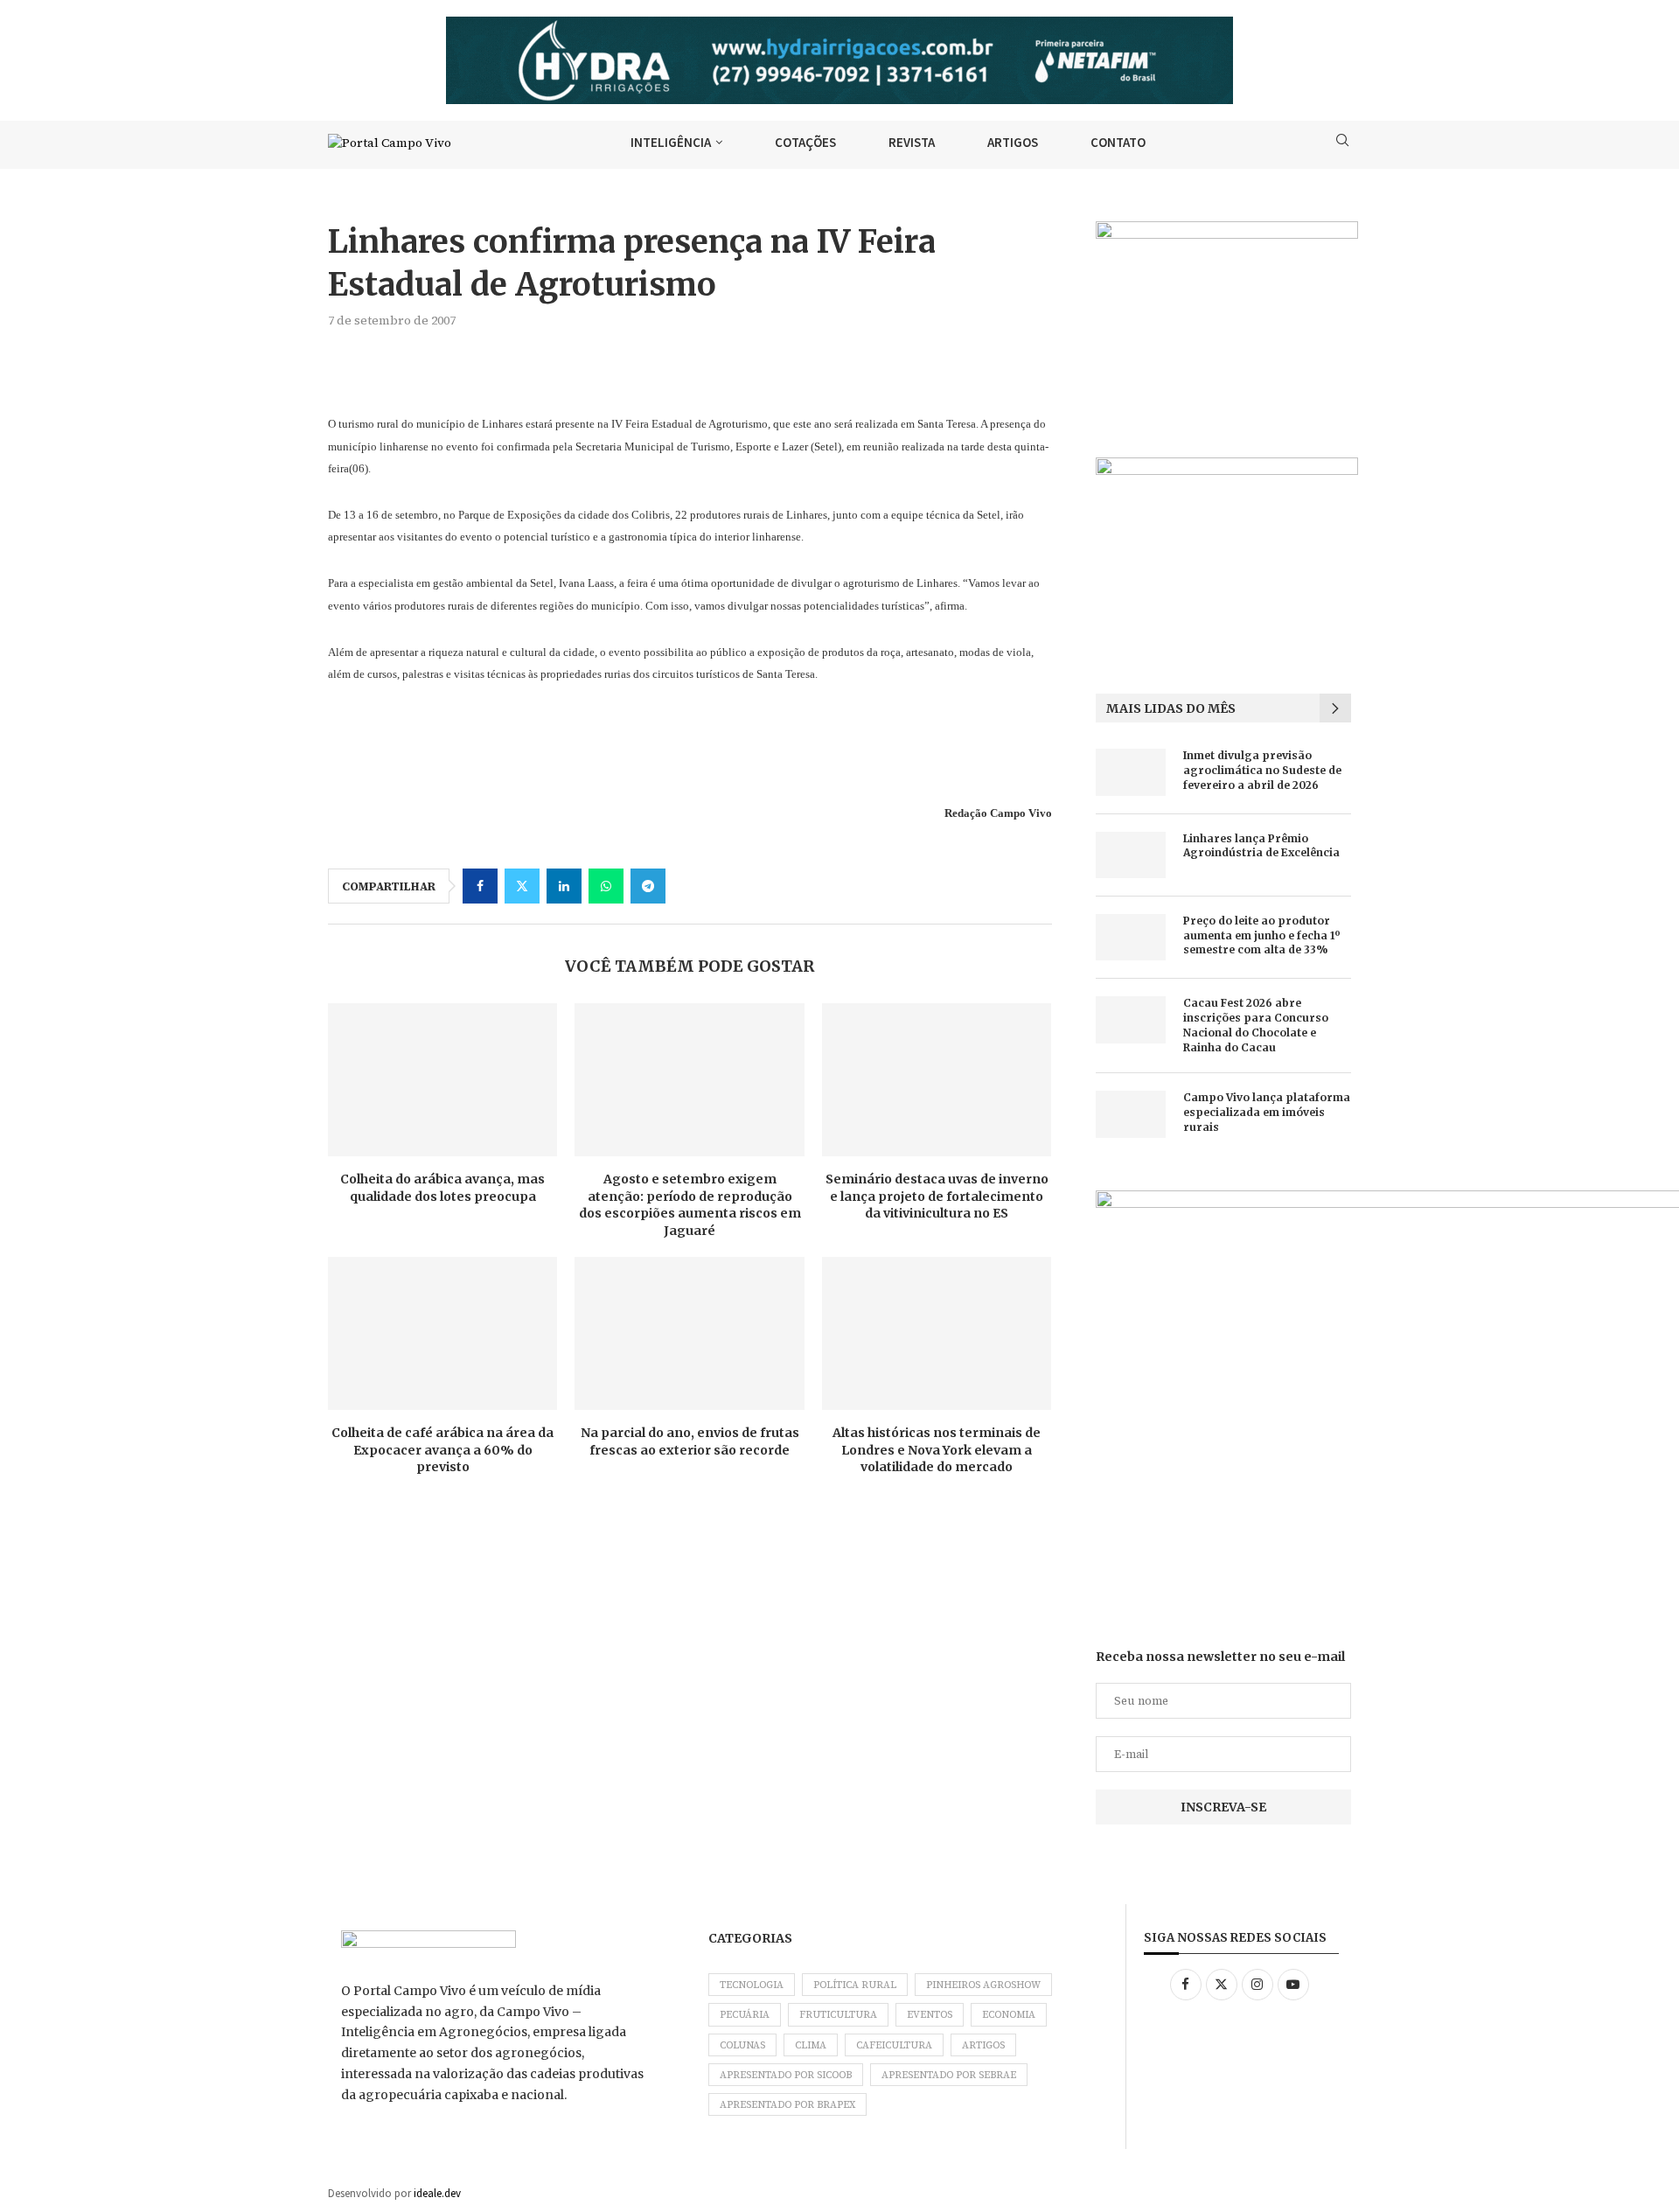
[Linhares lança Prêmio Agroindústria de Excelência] (1131, 855)
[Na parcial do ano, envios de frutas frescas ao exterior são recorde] (689, 1333)
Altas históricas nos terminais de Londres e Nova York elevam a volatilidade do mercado (937, 1450)
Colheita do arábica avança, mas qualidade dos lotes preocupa (442, 1188)
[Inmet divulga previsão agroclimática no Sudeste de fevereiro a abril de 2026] (1131, 772)
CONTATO (1118, 142)
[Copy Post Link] (690, 886)
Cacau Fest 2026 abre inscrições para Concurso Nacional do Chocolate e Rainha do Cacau (1256, 1025)
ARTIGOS (1013, 142)
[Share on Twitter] (522, 886)
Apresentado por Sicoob (786, 2075)
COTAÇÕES (805, 142)
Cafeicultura (894, 2045)
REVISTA (912, 142)
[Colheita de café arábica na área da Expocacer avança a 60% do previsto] (442, 1333)
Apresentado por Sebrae (949, 2075)
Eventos (930, 2015)
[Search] (1342, 143)
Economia (1009, 2015)
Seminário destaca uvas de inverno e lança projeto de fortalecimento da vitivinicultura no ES (937, 1196)
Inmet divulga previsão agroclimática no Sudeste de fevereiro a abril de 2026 (1262, 770)
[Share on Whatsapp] (606, 886)
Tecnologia (752, 1985)
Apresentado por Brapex (787, 2105)
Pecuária (745, 2015)
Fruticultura (838, 2015)
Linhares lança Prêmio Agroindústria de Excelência (1261, 846)
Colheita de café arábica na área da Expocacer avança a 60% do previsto (442, 1450)
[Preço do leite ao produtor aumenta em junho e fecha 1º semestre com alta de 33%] (1131, 937)
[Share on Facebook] (480, 886)
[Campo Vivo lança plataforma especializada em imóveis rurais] (1131, 1114)
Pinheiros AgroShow (983, 1985)
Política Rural (855, 1985)
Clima (811, 2045)
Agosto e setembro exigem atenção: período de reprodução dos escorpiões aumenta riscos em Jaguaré (690, 1205)
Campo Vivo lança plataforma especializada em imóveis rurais (1267, 1112)
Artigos (983, 2045)
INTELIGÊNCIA (671, 142)
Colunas (742, 2045)
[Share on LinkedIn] (564, 886)
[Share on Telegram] (648, 886)
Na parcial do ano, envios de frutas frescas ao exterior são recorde (690, 1441)
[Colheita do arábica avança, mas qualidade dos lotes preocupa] (442, 1080)
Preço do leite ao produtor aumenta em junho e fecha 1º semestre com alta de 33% (1262, 935)
